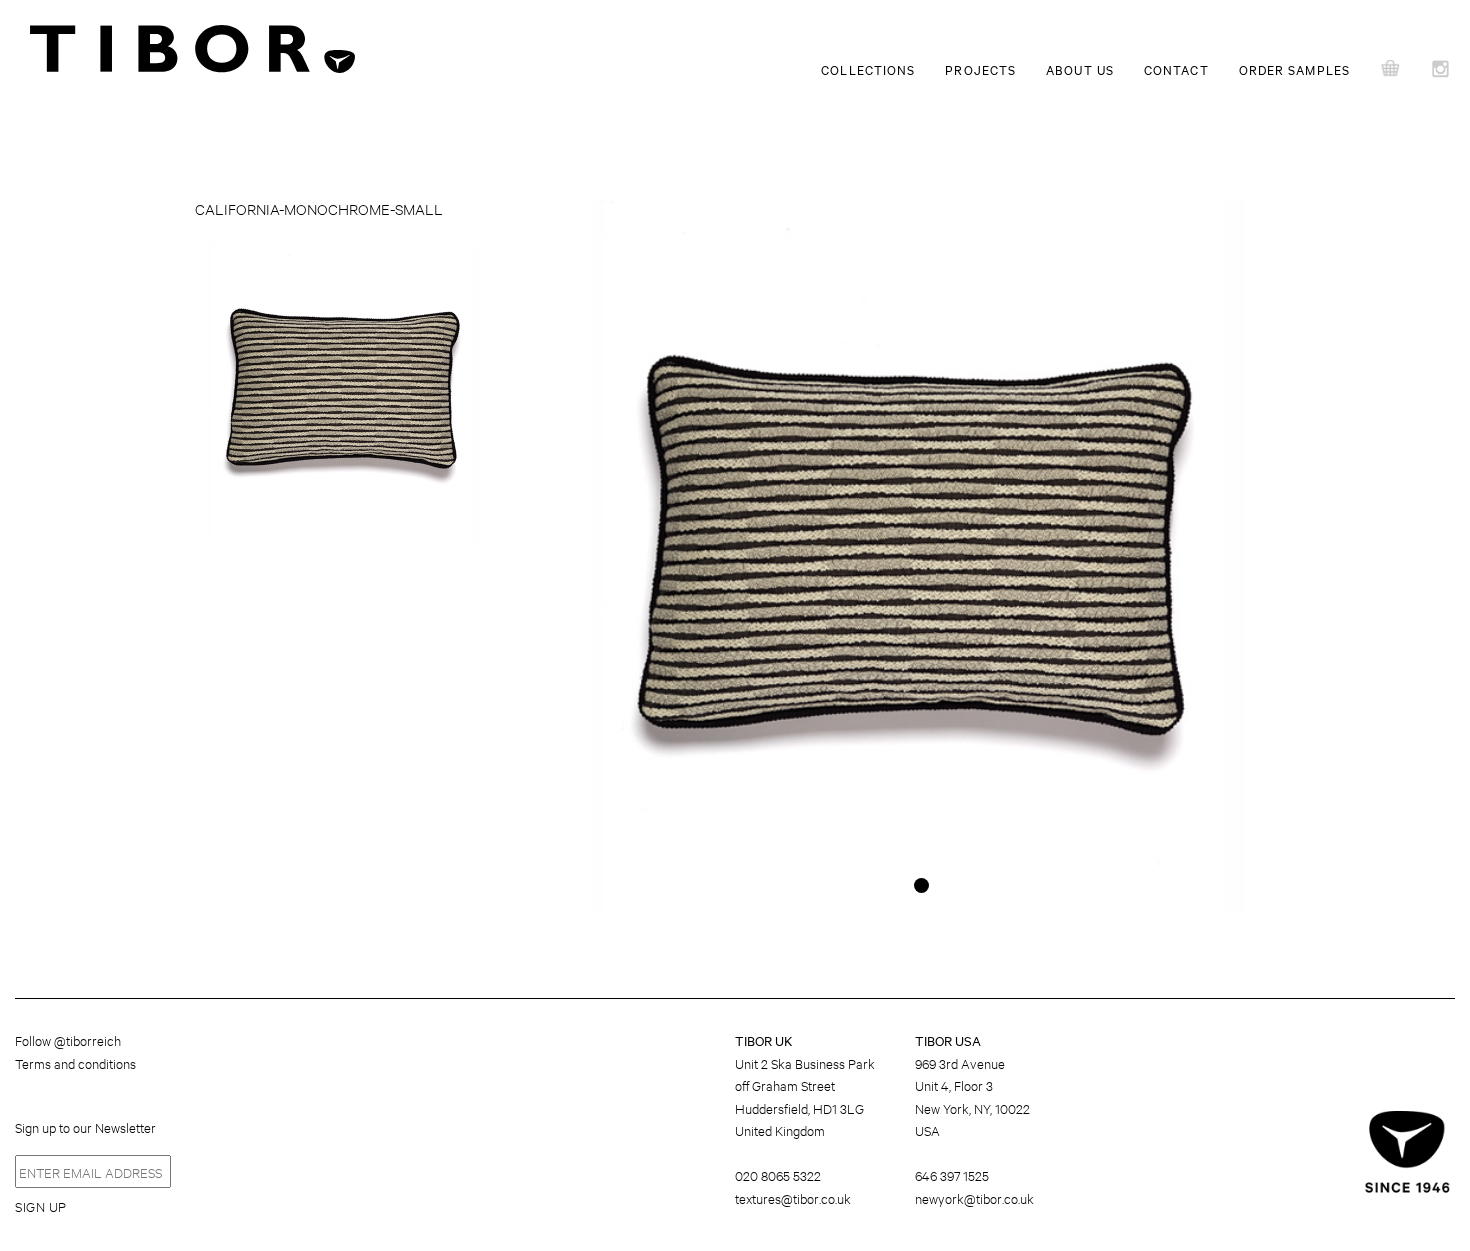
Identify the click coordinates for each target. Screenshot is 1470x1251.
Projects (980, 69)
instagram (1445, 70)
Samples (1392, 70)
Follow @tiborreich (68, 1040)
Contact (1176, 69)
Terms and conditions (75, 1063)
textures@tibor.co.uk (793, 1198)
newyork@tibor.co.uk (974, 1198)
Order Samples (1294, 69)
